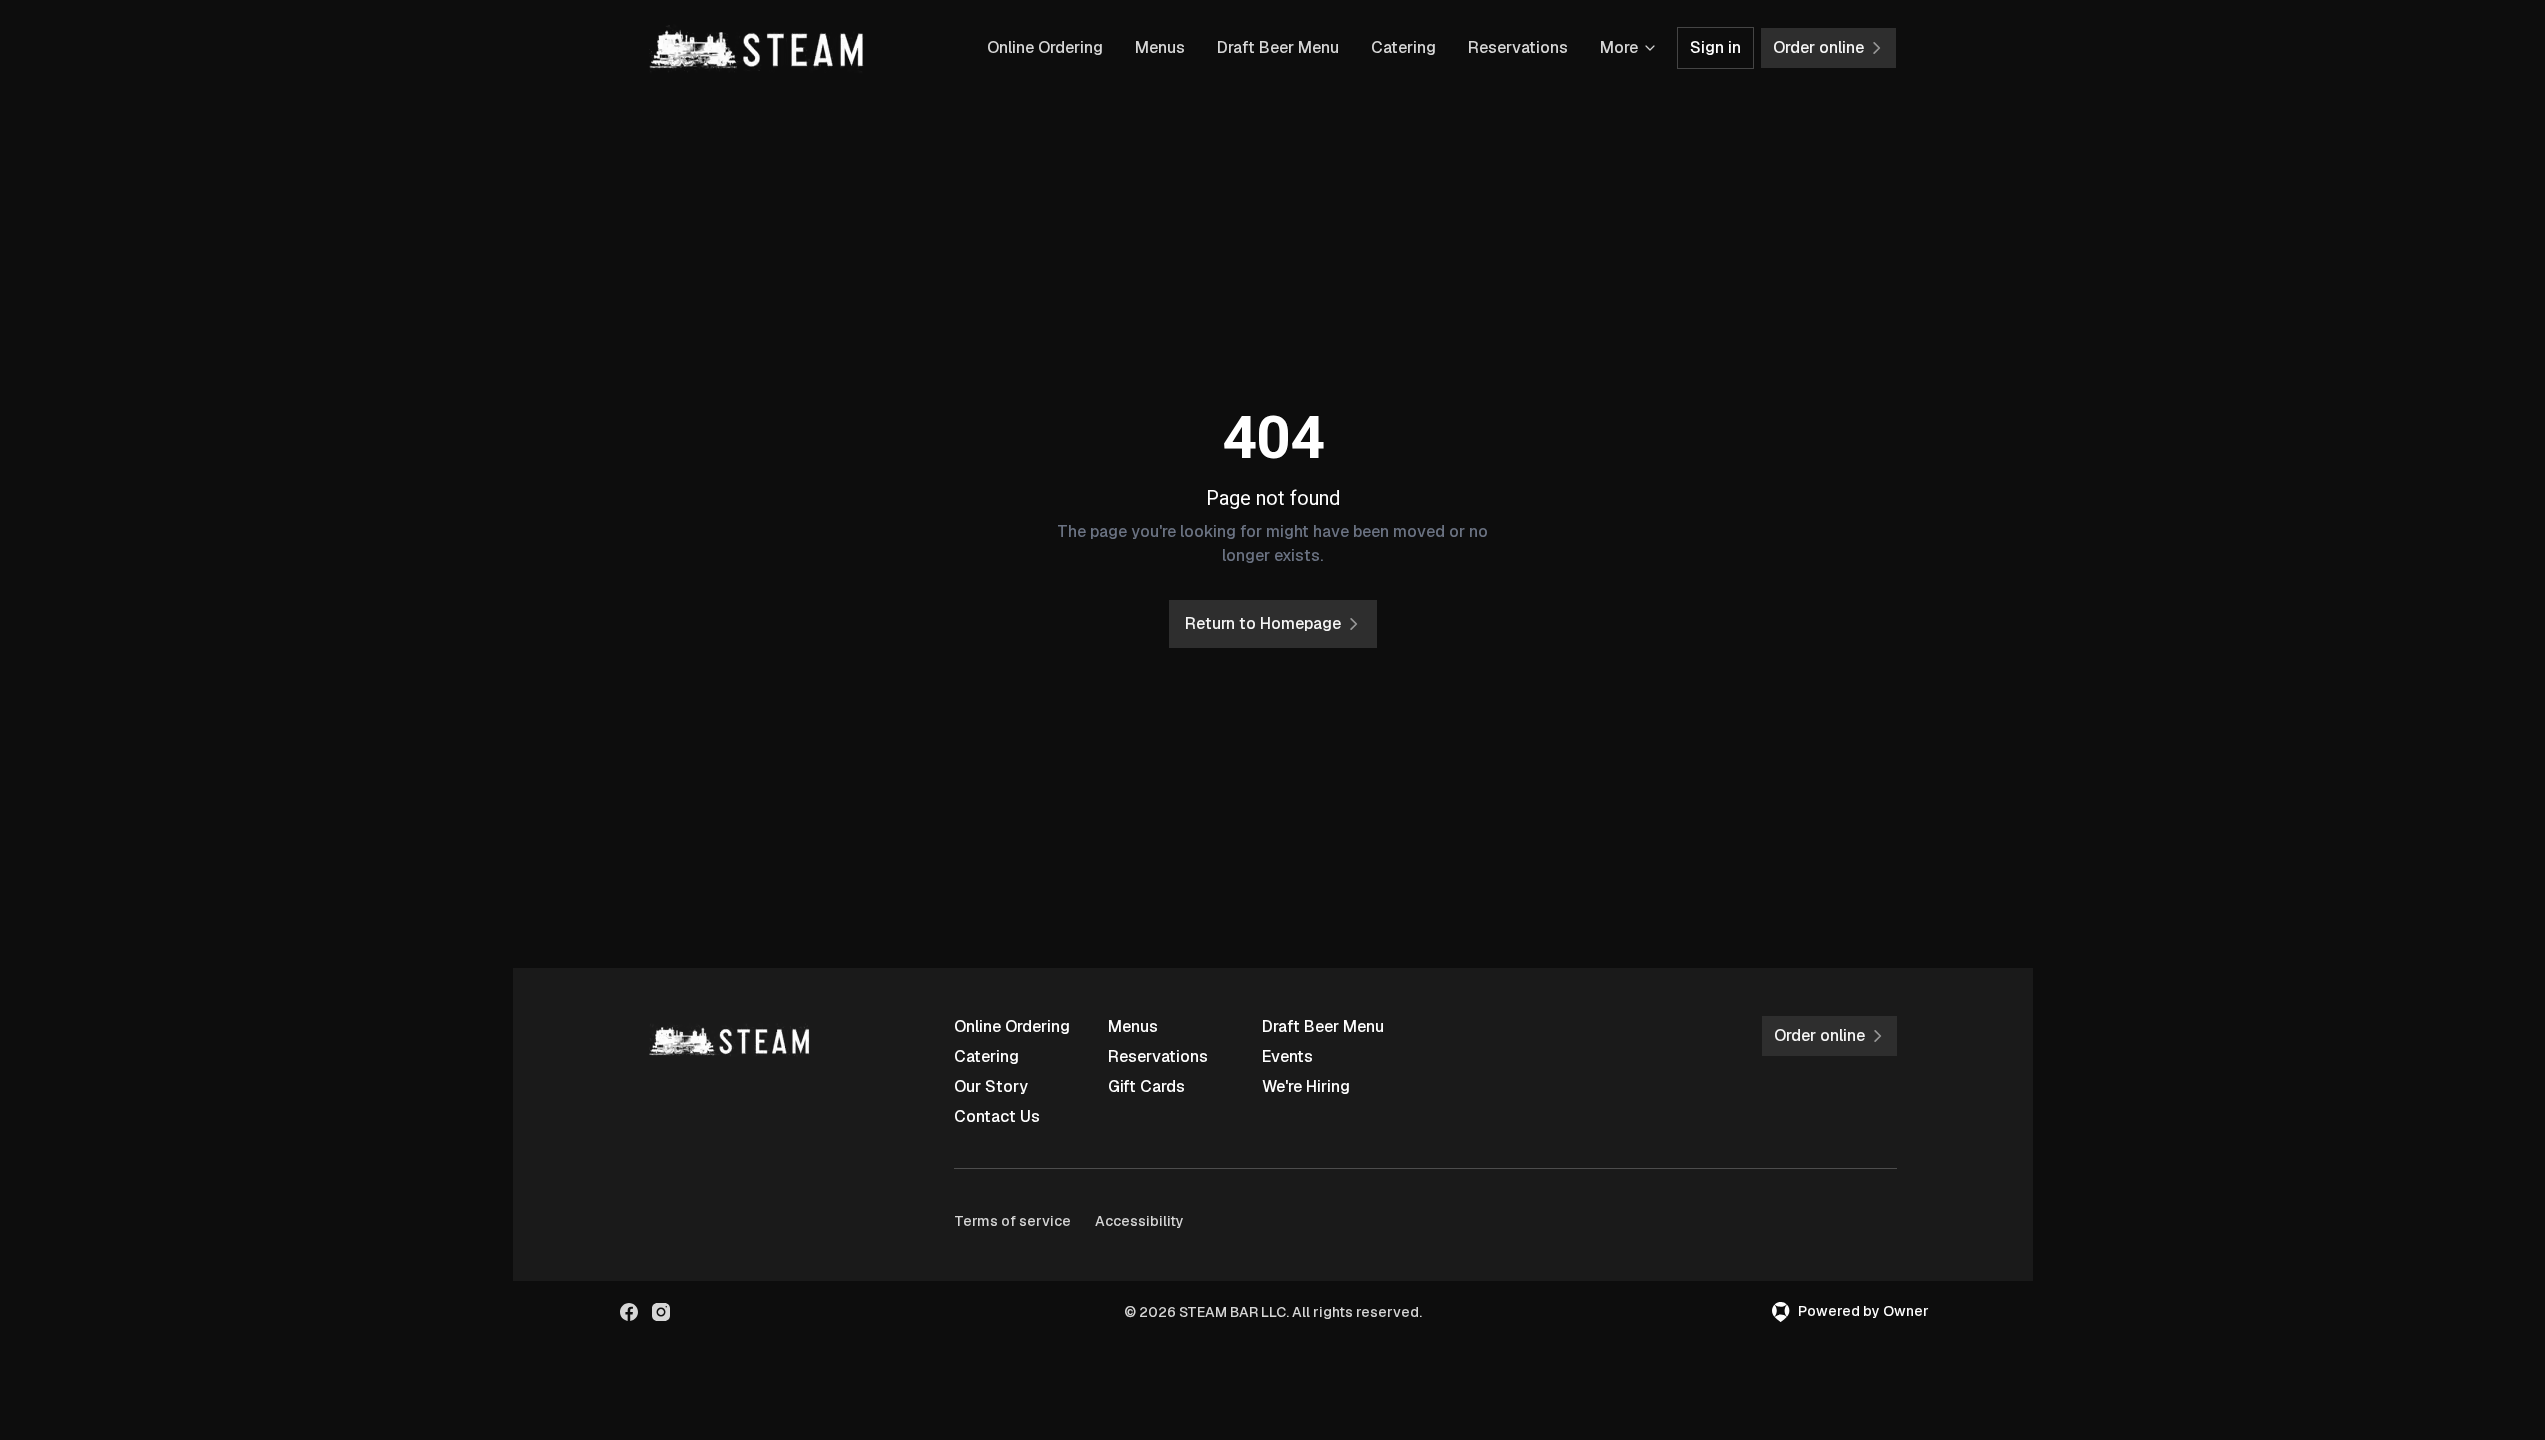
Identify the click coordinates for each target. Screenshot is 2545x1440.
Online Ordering (1045, 47)
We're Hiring (1306, 1086)
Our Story (991, 1086)
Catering (1403, 47)
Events (1287, 1056)
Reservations (1518, 47)
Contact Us (997, 1116)
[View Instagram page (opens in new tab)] (661, 1312)
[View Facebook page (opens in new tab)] (629, 1312)
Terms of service (1012, 1221)
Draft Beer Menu (1278, 47)
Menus (1160, 47)
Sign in (1715, 47)
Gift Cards (1146, 1086)
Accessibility (1139, 1221)
